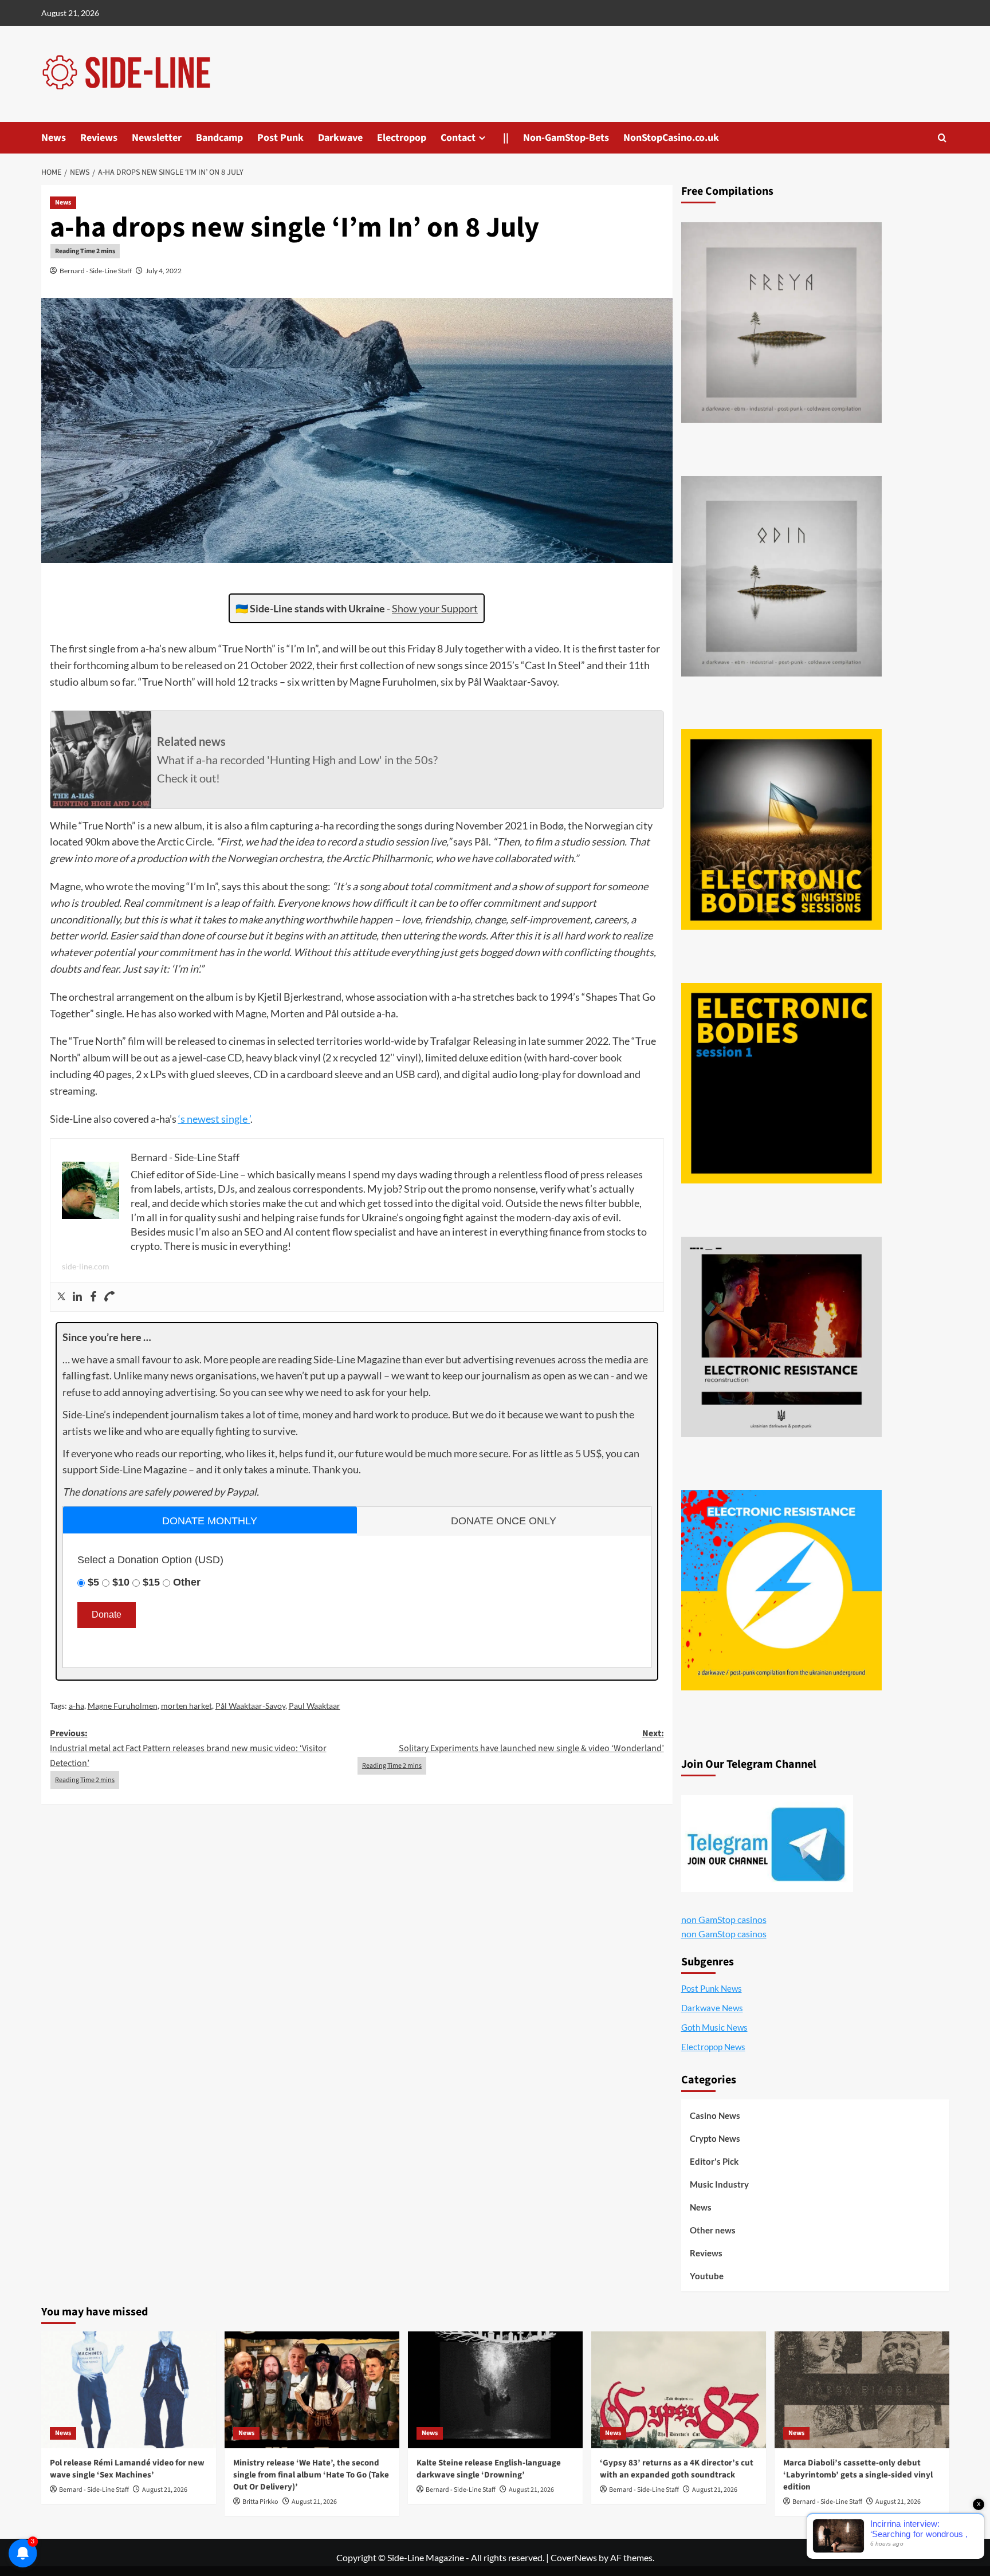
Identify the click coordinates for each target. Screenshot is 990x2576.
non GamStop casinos (724, 1919)
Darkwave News (712, 2008)
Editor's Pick (714, 2161)
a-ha (76, 1706)
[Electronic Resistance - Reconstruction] (781, 1337)
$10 (121, 1582)
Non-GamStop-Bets (566, 138)
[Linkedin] (77, 1297)
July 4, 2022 (164, 271)
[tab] (210, 1520)
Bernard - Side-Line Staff (96, 271)
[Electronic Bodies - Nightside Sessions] (781, 829)
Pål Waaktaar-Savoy (250, 1706)
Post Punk (280, 138)
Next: (531, 1741)
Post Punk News (712, 1988)
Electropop (402, 138)
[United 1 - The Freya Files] (781, 323)
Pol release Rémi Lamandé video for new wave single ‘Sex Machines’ (127, 2469)
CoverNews (574, 2557)
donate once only (504, 1521)
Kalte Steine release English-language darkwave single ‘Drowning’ (489, 2469)
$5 (93, 1582)
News (54, 138)
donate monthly (210, 1521)
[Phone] (109, 1297)
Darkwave (340, 138)
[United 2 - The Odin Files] (781, 576)
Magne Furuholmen (123, 1706)
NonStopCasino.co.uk (671, 138)
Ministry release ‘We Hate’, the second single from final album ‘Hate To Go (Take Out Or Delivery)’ (311, 2475)
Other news (713, 2230)
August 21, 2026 (165, 2490)
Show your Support (435, 608)
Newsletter (157, 138)
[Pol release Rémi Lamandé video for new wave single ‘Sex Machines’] (129, 2390)
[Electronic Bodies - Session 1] (781, 1083)
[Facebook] (93, 1297)
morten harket (186, 1706)
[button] (942, 138)
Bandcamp (219, 138)
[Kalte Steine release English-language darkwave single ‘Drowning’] (495, 2390)
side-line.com (86, 1266)
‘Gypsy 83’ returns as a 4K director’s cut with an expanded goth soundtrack (677, 2469)
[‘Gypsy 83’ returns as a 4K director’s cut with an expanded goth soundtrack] (679, 2390)
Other (187, 1582)
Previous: (188, 1748)
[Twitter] (61, 1297)
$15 (151, 1582)
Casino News (715, 2115)
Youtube (707, 2276)
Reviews (99, 138)
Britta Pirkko (260, 2502)
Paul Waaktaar (315, 1706)
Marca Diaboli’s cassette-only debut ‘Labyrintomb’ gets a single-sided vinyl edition (858, 2475)
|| (506, 138)
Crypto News (715, 2138)
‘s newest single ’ (214, 1119)
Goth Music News (714, 2027)
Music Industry (719, 2184)
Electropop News (713, 2047)
